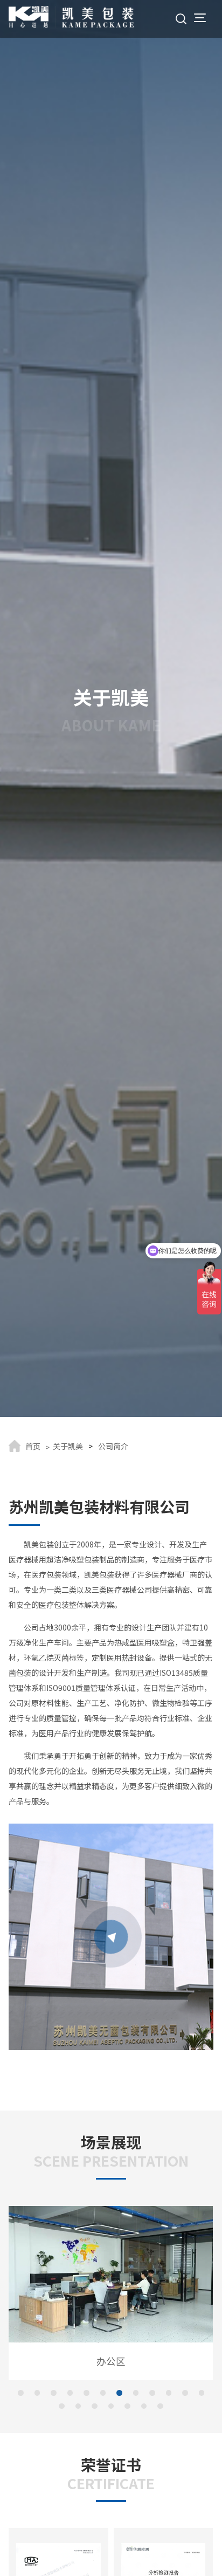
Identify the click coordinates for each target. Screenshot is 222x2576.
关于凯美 (68, 1446)
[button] (21, 2393)
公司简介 (113, 1446)
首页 (33, 1446)
